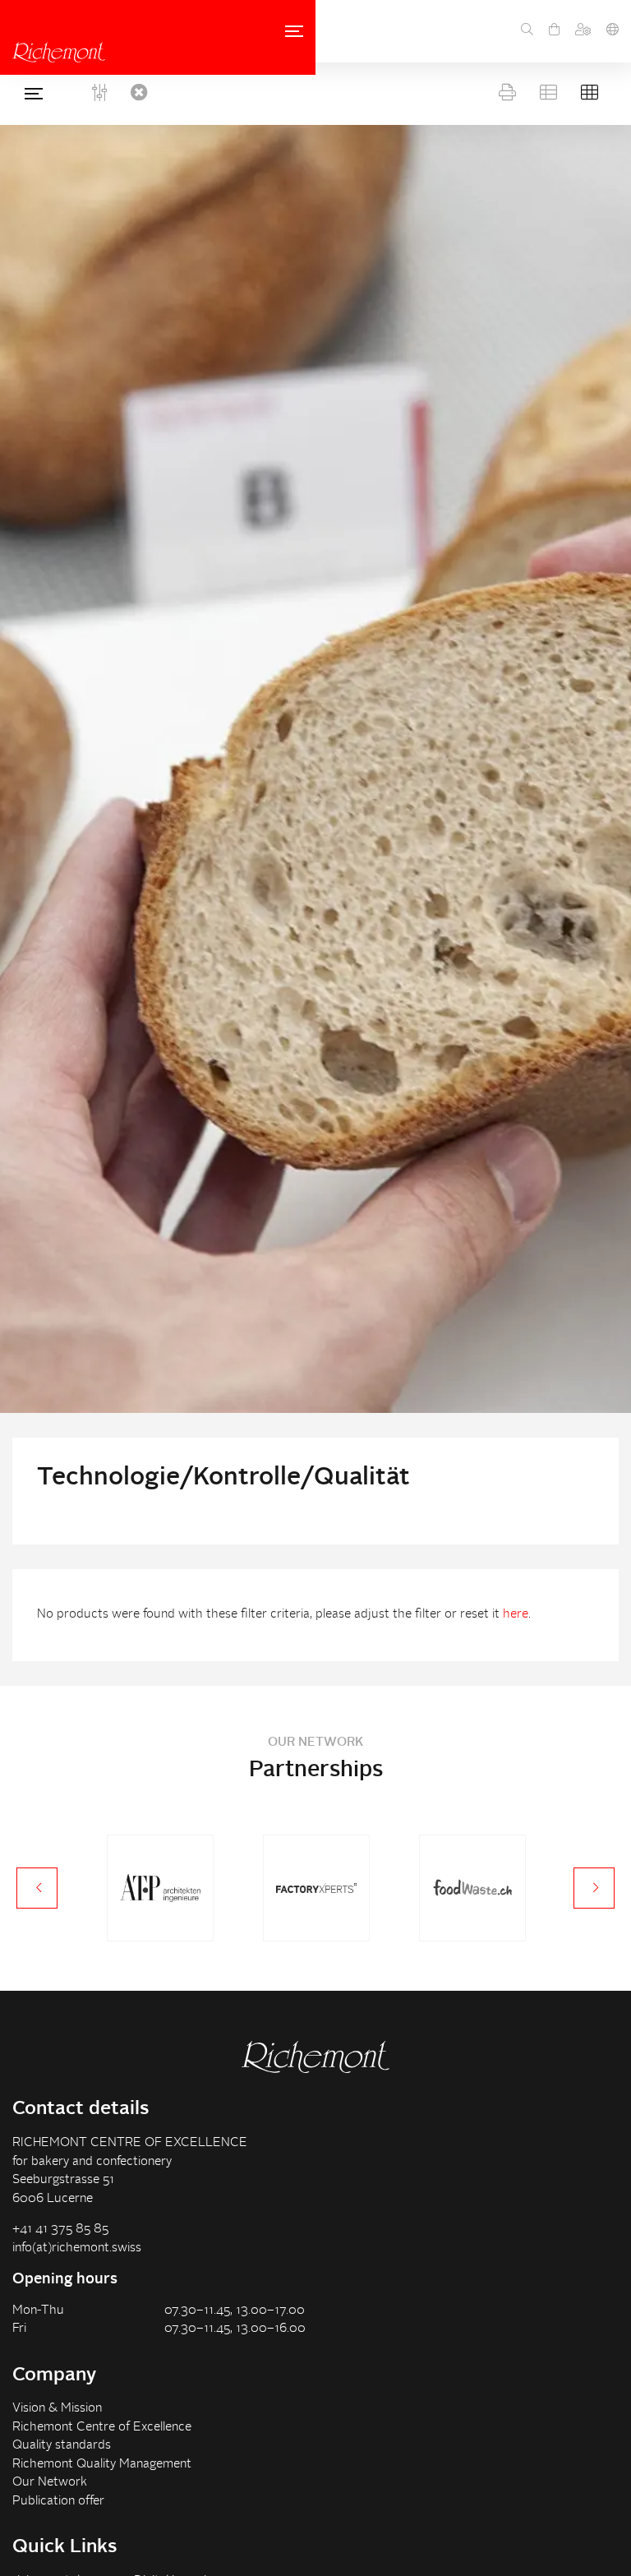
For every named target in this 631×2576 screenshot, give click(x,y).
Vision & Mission (57, 2409)
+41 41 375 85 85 (60, 2230)
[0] (554, 31)
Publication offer (58, 2502)
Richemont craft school (59, 52)
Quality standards (62, 2446)
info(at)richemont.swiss (77, 2248)
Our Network (50, 2483)
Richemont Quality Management (102, 2465)
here (516, 1615)
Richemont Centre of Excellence (102, 2428)
